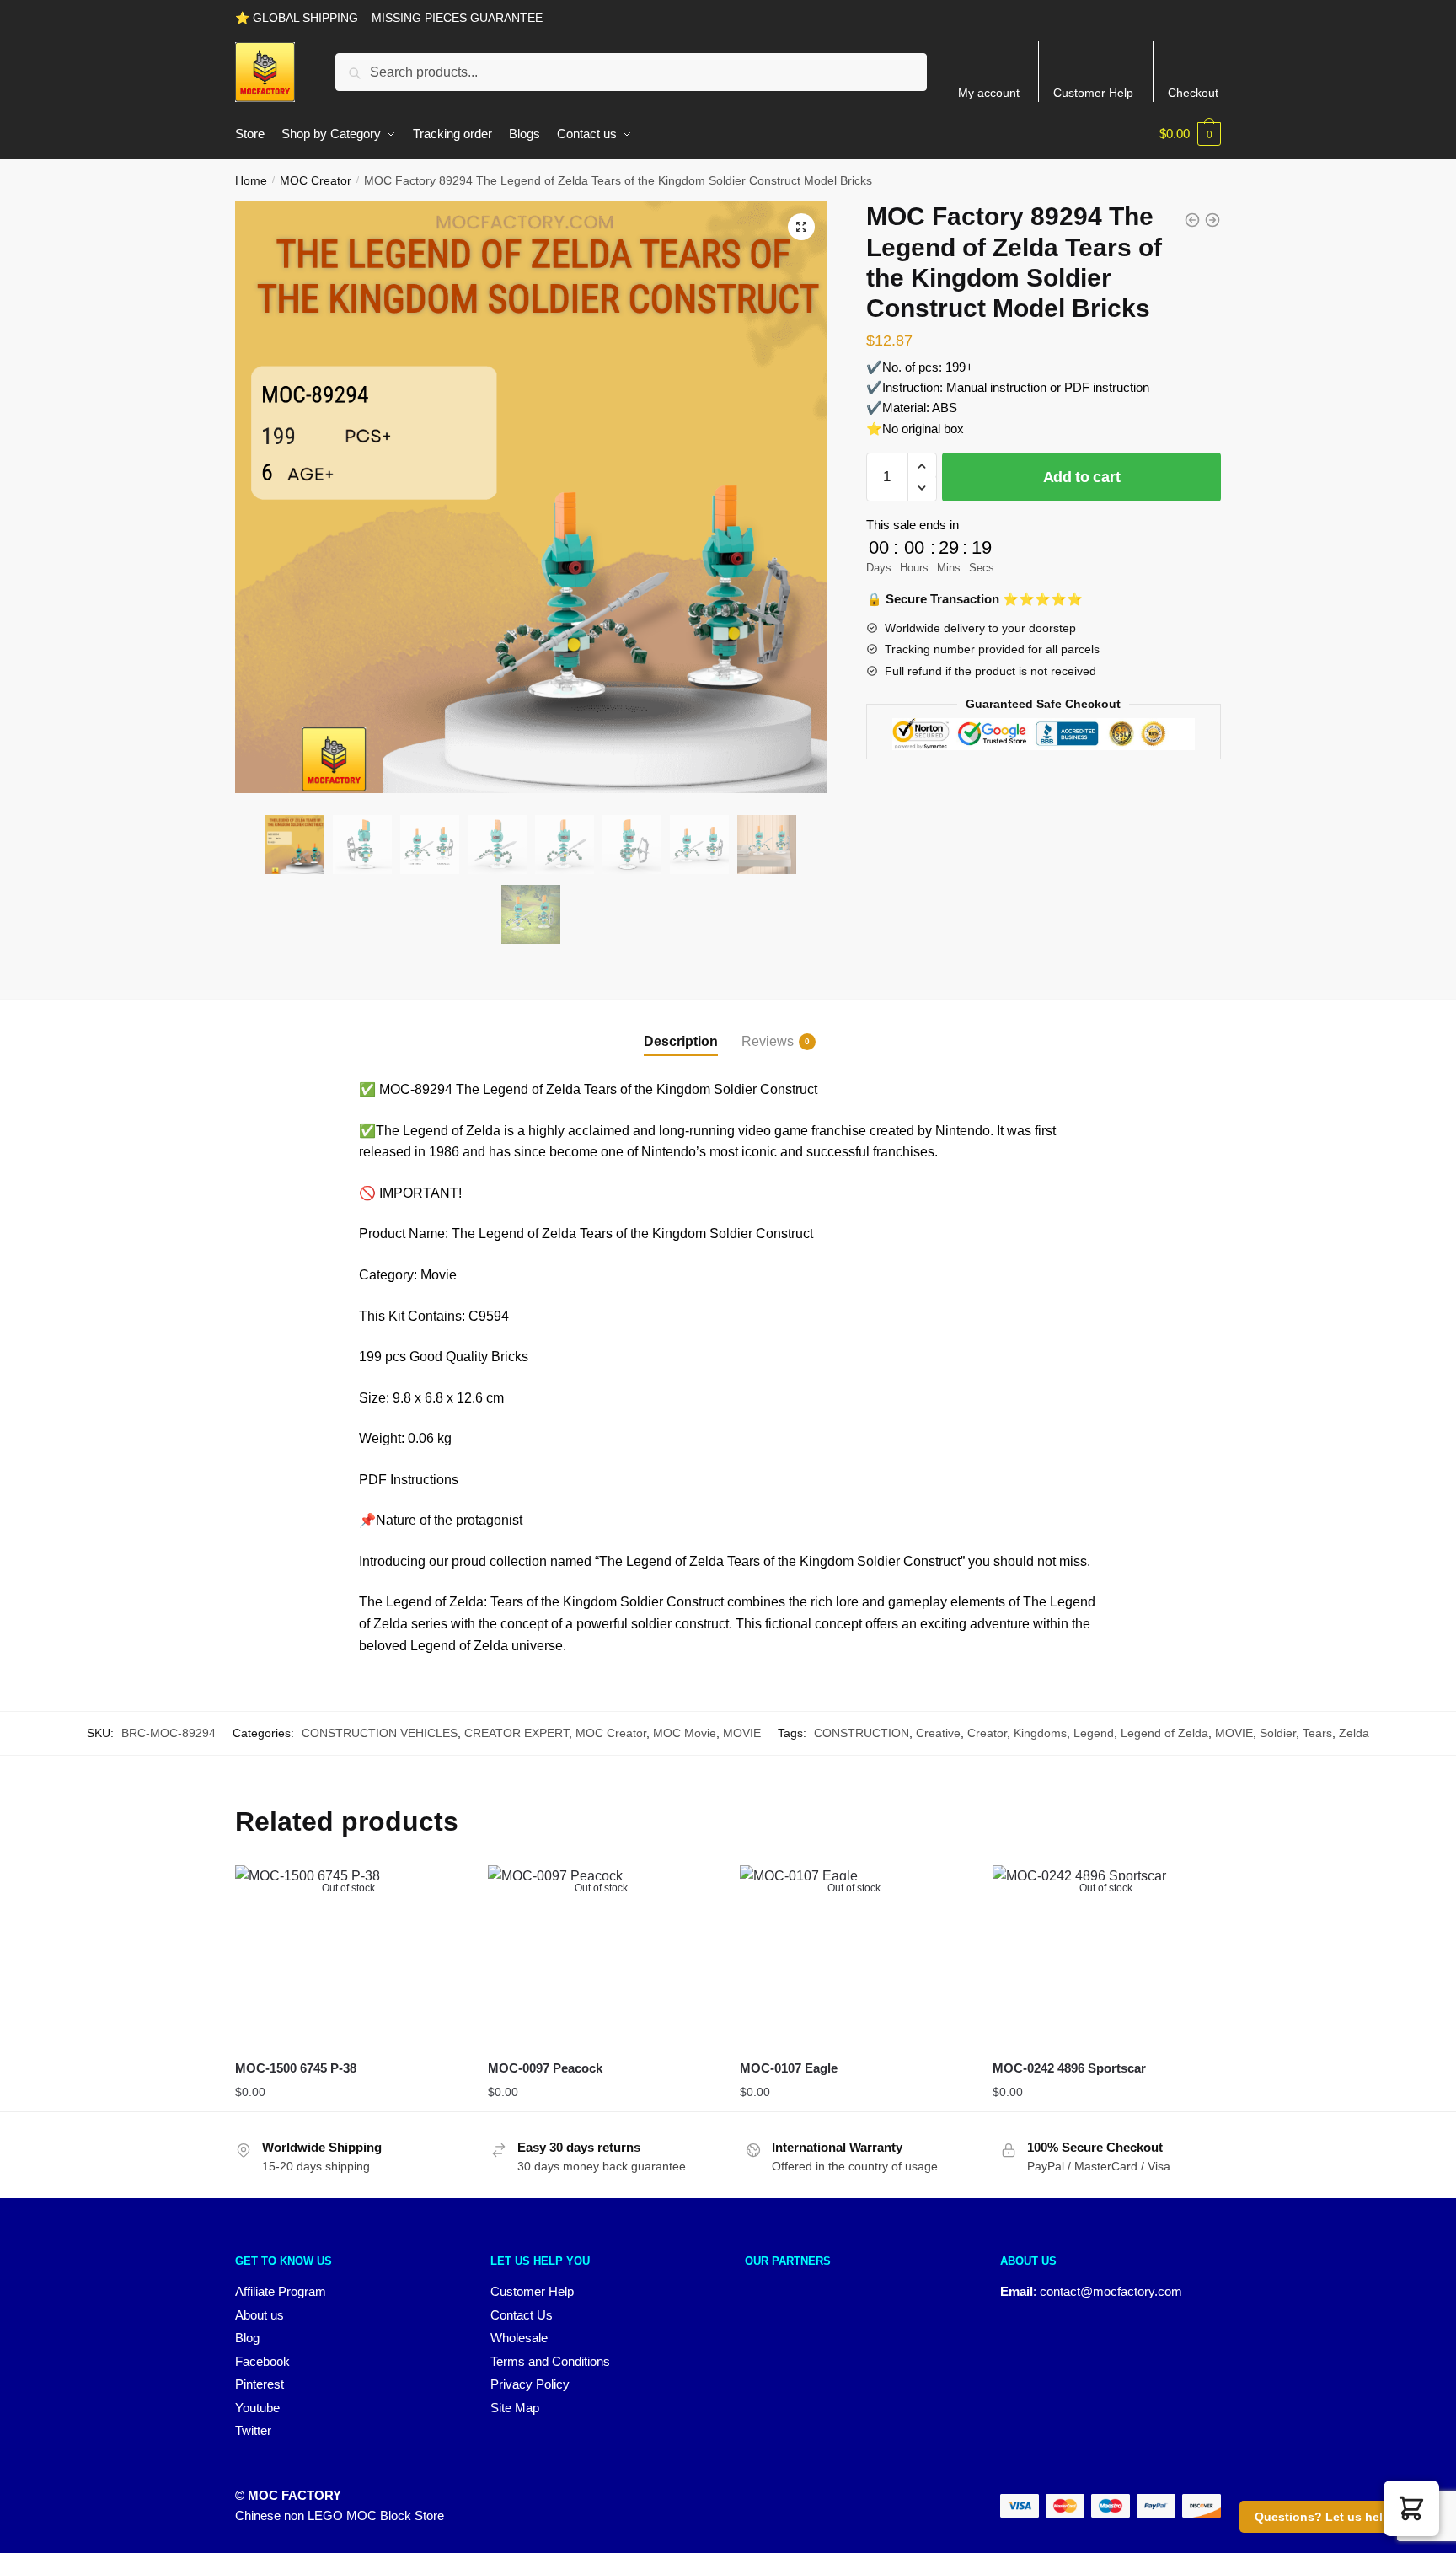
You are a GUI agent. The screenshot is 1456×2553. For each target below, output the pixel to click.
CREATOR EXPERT (517, 1733)
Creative (938, 1733)
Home (251, 180)
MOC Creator (316, 180)
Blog (247, 2338)
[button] (801, 227)
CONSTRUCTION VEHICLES (380, 1733)
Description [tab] (681, 1041)
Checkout (1193, 93)
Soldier (1278, 1733)
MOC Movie (685, 1733)
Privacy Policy (530, 2384)
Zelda (1354, 1733)
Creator (987, 1733)
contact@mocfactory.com (1111, 2291)
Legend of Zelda (1164, 1733)
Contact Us (522, 2315)
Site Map (515, 2408)
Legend (1094, 1733)
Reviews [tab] (768, 1041)
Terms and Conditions (550, 2361)
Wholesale (519, 2338)
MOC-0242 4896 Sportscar (1069, 2068)
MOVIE (742, 1733)
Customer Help (1093, 93)
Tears (1317, 1733)
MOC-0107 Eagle (789, 2068)
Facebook (262, 2361)
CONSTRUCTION (862, 1733)
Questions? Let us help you (1335, 2517)
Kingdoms (1040, 1733)
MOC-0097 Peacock (545, 2068)
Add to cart (1082, 477)
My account (989, 93)
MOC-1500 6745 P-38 (296, 2068)
